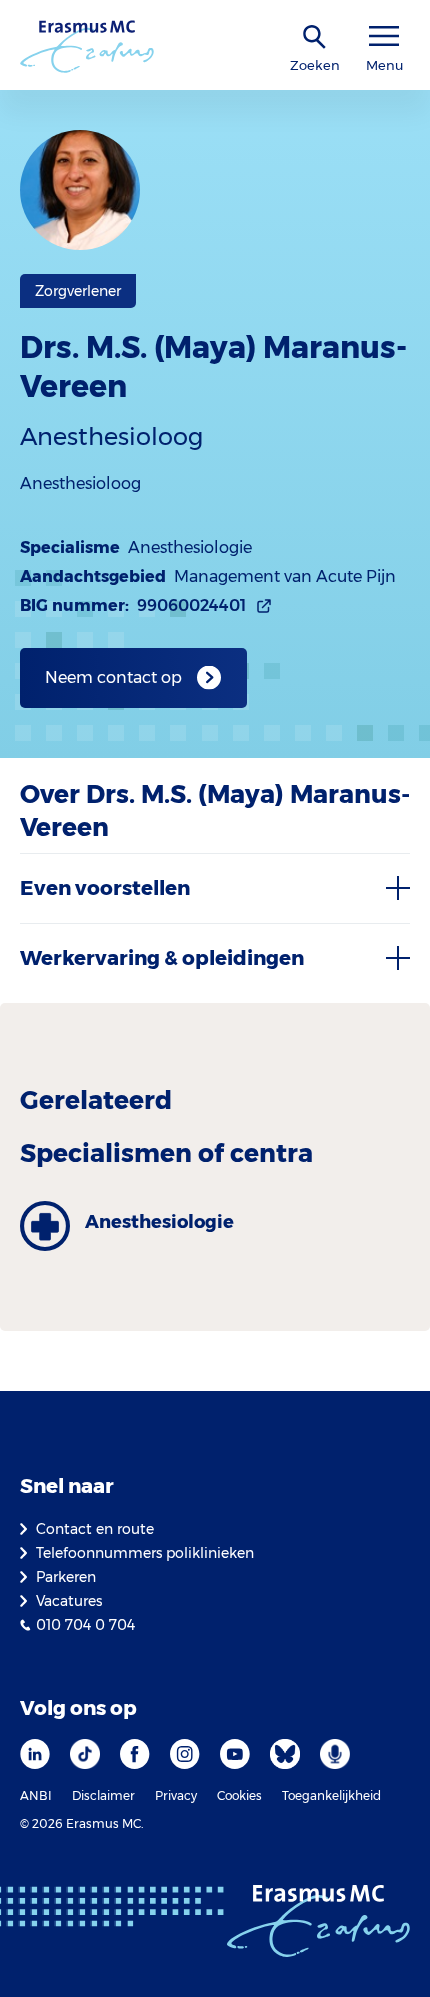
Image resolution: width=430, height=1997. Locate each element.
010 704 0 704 (85, 1625)
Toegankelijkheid (331, 1795)
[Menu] (384, 36)
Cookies (239, 1795)
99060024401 (191, 605)
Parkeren (66, 1577)
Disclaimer (103, 1795)
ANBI (36, 1795)
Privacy (176, 1795)
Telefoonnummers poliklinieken (145, 1553)
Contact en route (95, 1529)
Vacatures (69, 1601)
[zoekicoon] (315, 37)
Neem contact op (113, 677)
